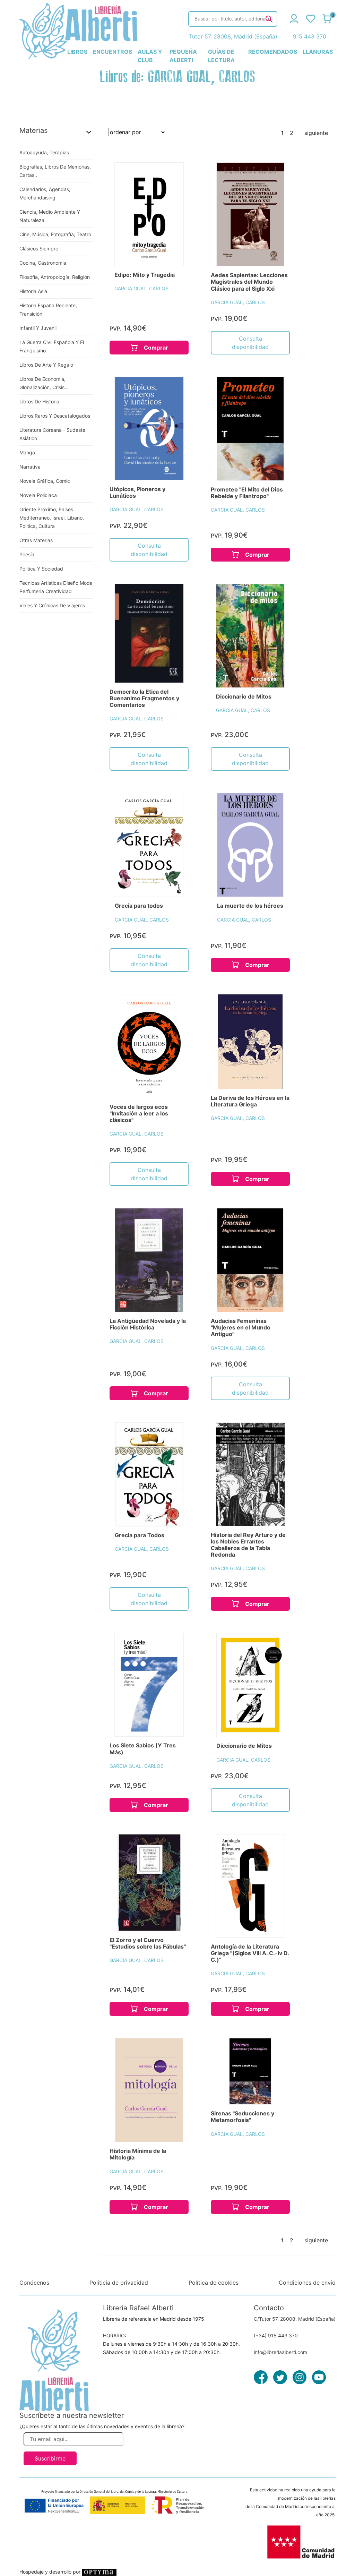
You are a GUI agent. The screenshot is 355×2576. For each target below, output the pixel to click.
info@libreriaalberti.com (280, 2352)
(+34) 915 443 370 (276, 2335)
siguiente (316, 133)
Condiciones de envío (307, 2283)
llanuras (318, 52)
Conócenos (34, 2283)
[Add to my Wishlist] (171, 176)
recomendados (273, 52)
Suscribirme (50, 2458)
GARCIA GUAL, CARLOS (141, 288)
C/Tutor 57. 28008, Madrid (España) (295, 2319)
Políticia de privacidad (119, 2283)
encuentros (112, 52)
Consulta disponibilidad (250, 343)
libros (77, 52)
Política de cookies (214, 2283)
